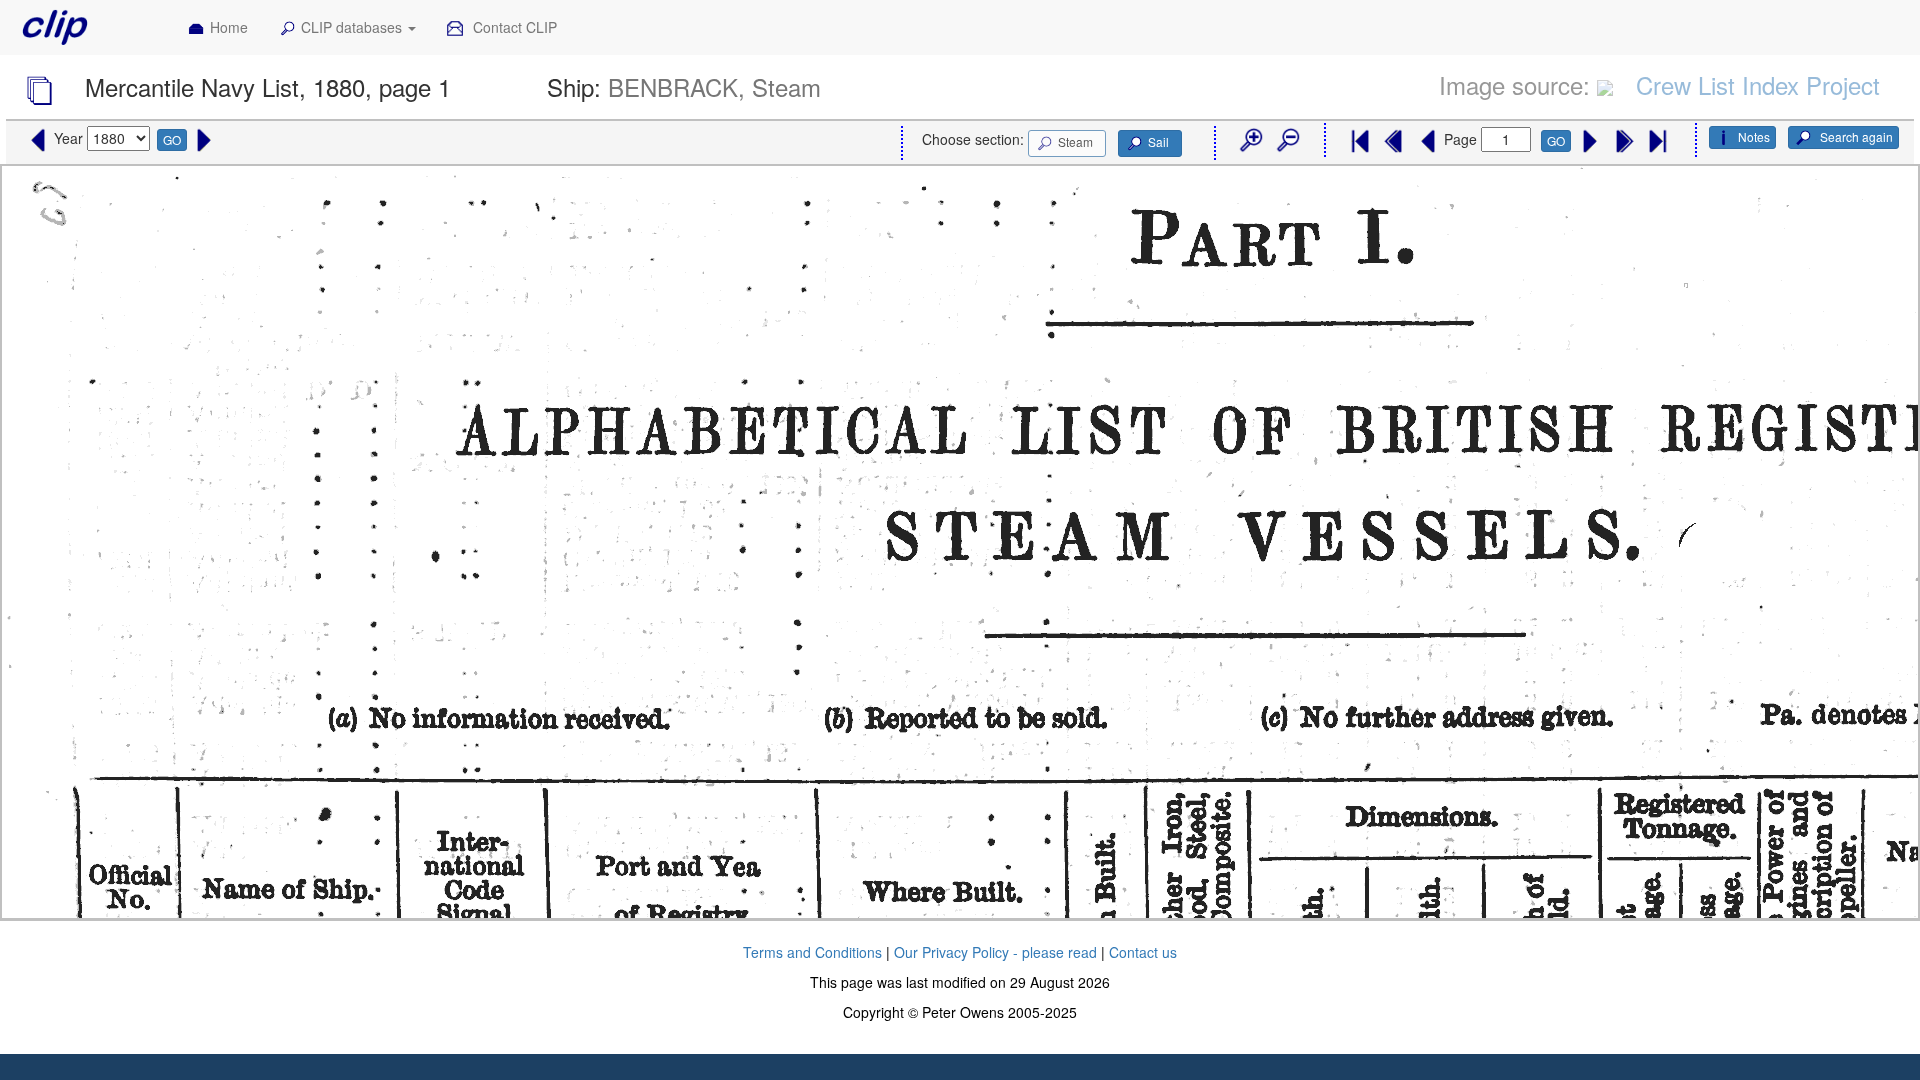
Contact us (1143, 952)
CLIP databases (353, 27)
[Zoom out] (1287, 141)
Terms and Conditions (812, 952)
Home (229, 27)
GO (172, 139)
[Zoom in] (1250, 141)
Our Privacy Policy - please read (995, 952)
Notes (1754, 136)
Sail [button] (1158, 141)
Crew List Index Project (1758, 84)
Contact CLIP (513, 27)
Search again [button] (1855, 136)
